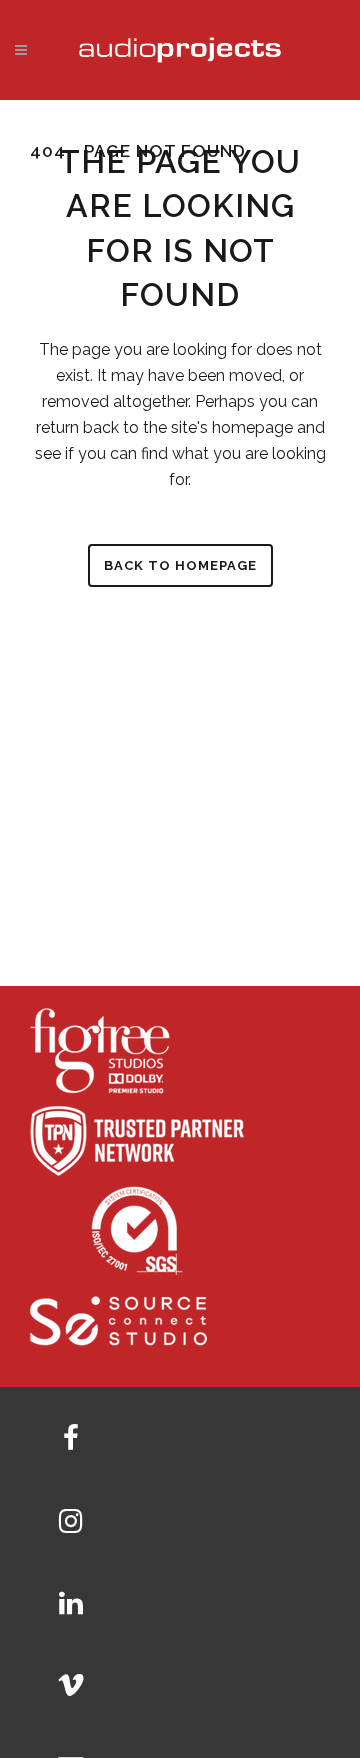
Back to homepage (180, 565)
